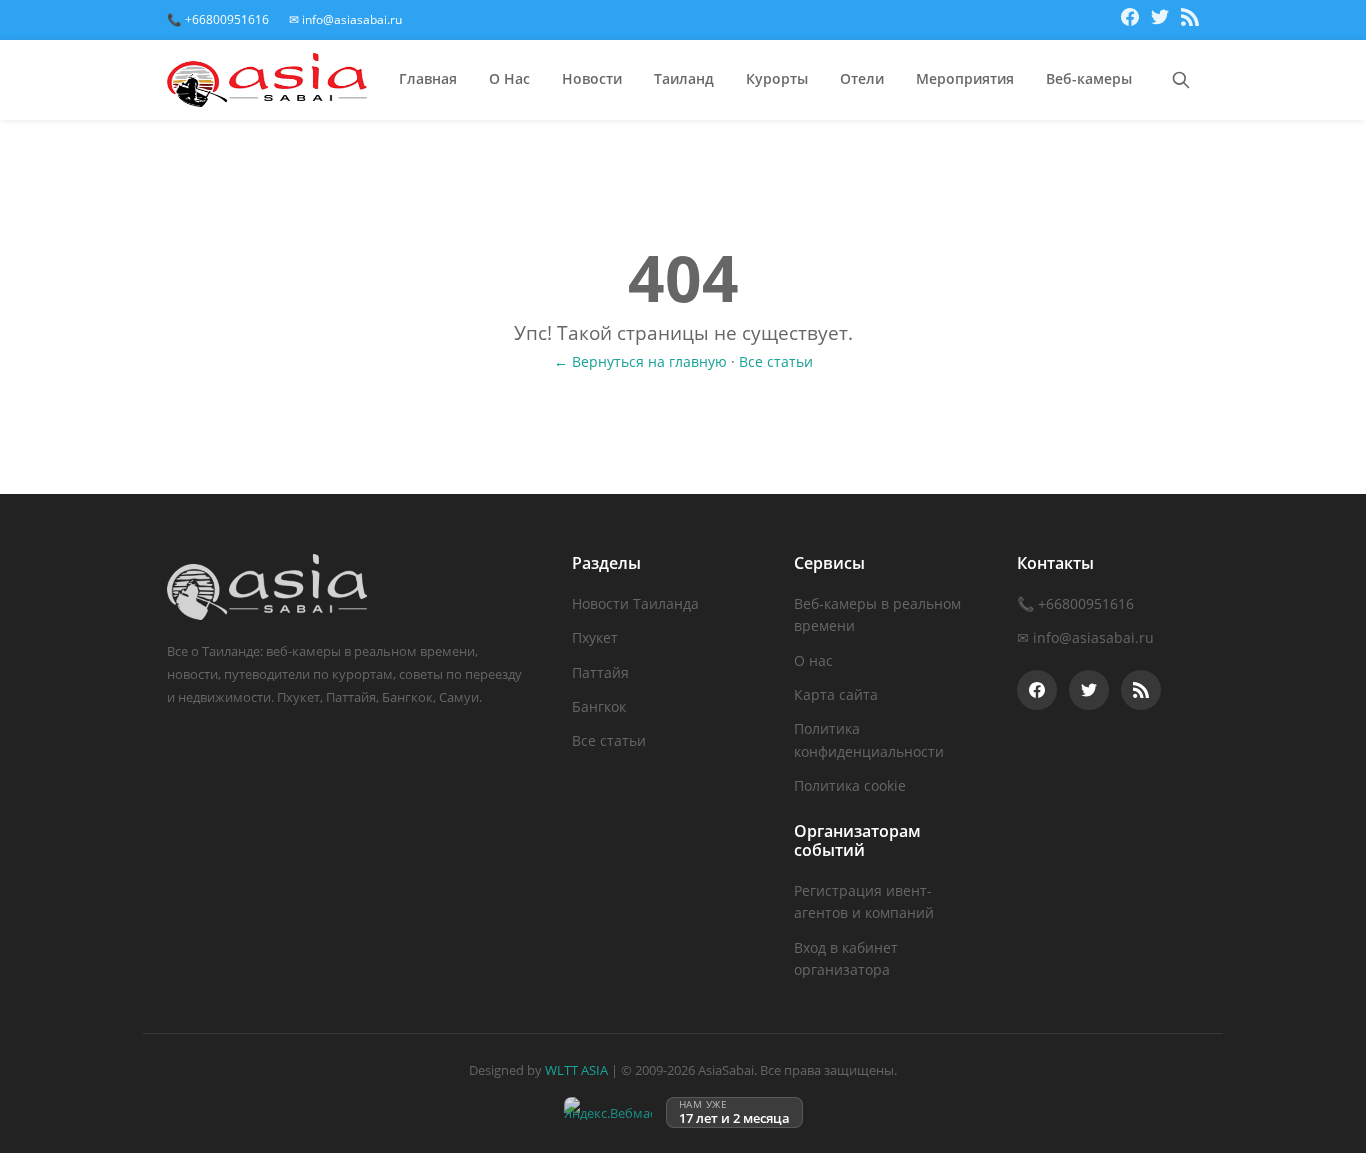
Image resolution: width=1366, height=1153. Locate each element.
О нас (813, 660)
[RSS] (1190, 20)
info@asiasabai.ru (1093, 637)
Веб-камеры (1089, 78)
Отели (862, 78)
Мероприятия (965, 78)
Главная (428, 78)
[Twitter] (1160, 20)
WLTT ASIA (576, 1070)
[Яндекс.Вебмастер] (608, 1112)
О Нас (509, 78)
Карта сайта (836, 694)
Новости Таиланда (635, 603)
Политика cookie (850, 785)
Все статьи (776, 361)
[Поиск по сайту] (1181, 80)
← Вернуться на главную (640, 361)
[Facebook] (1130, 20)
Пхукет (595, 637)
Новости (592, 78)
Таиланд (684, 78)
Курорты (777, 78)
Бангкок (599, 706)
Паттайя (600, 672)
